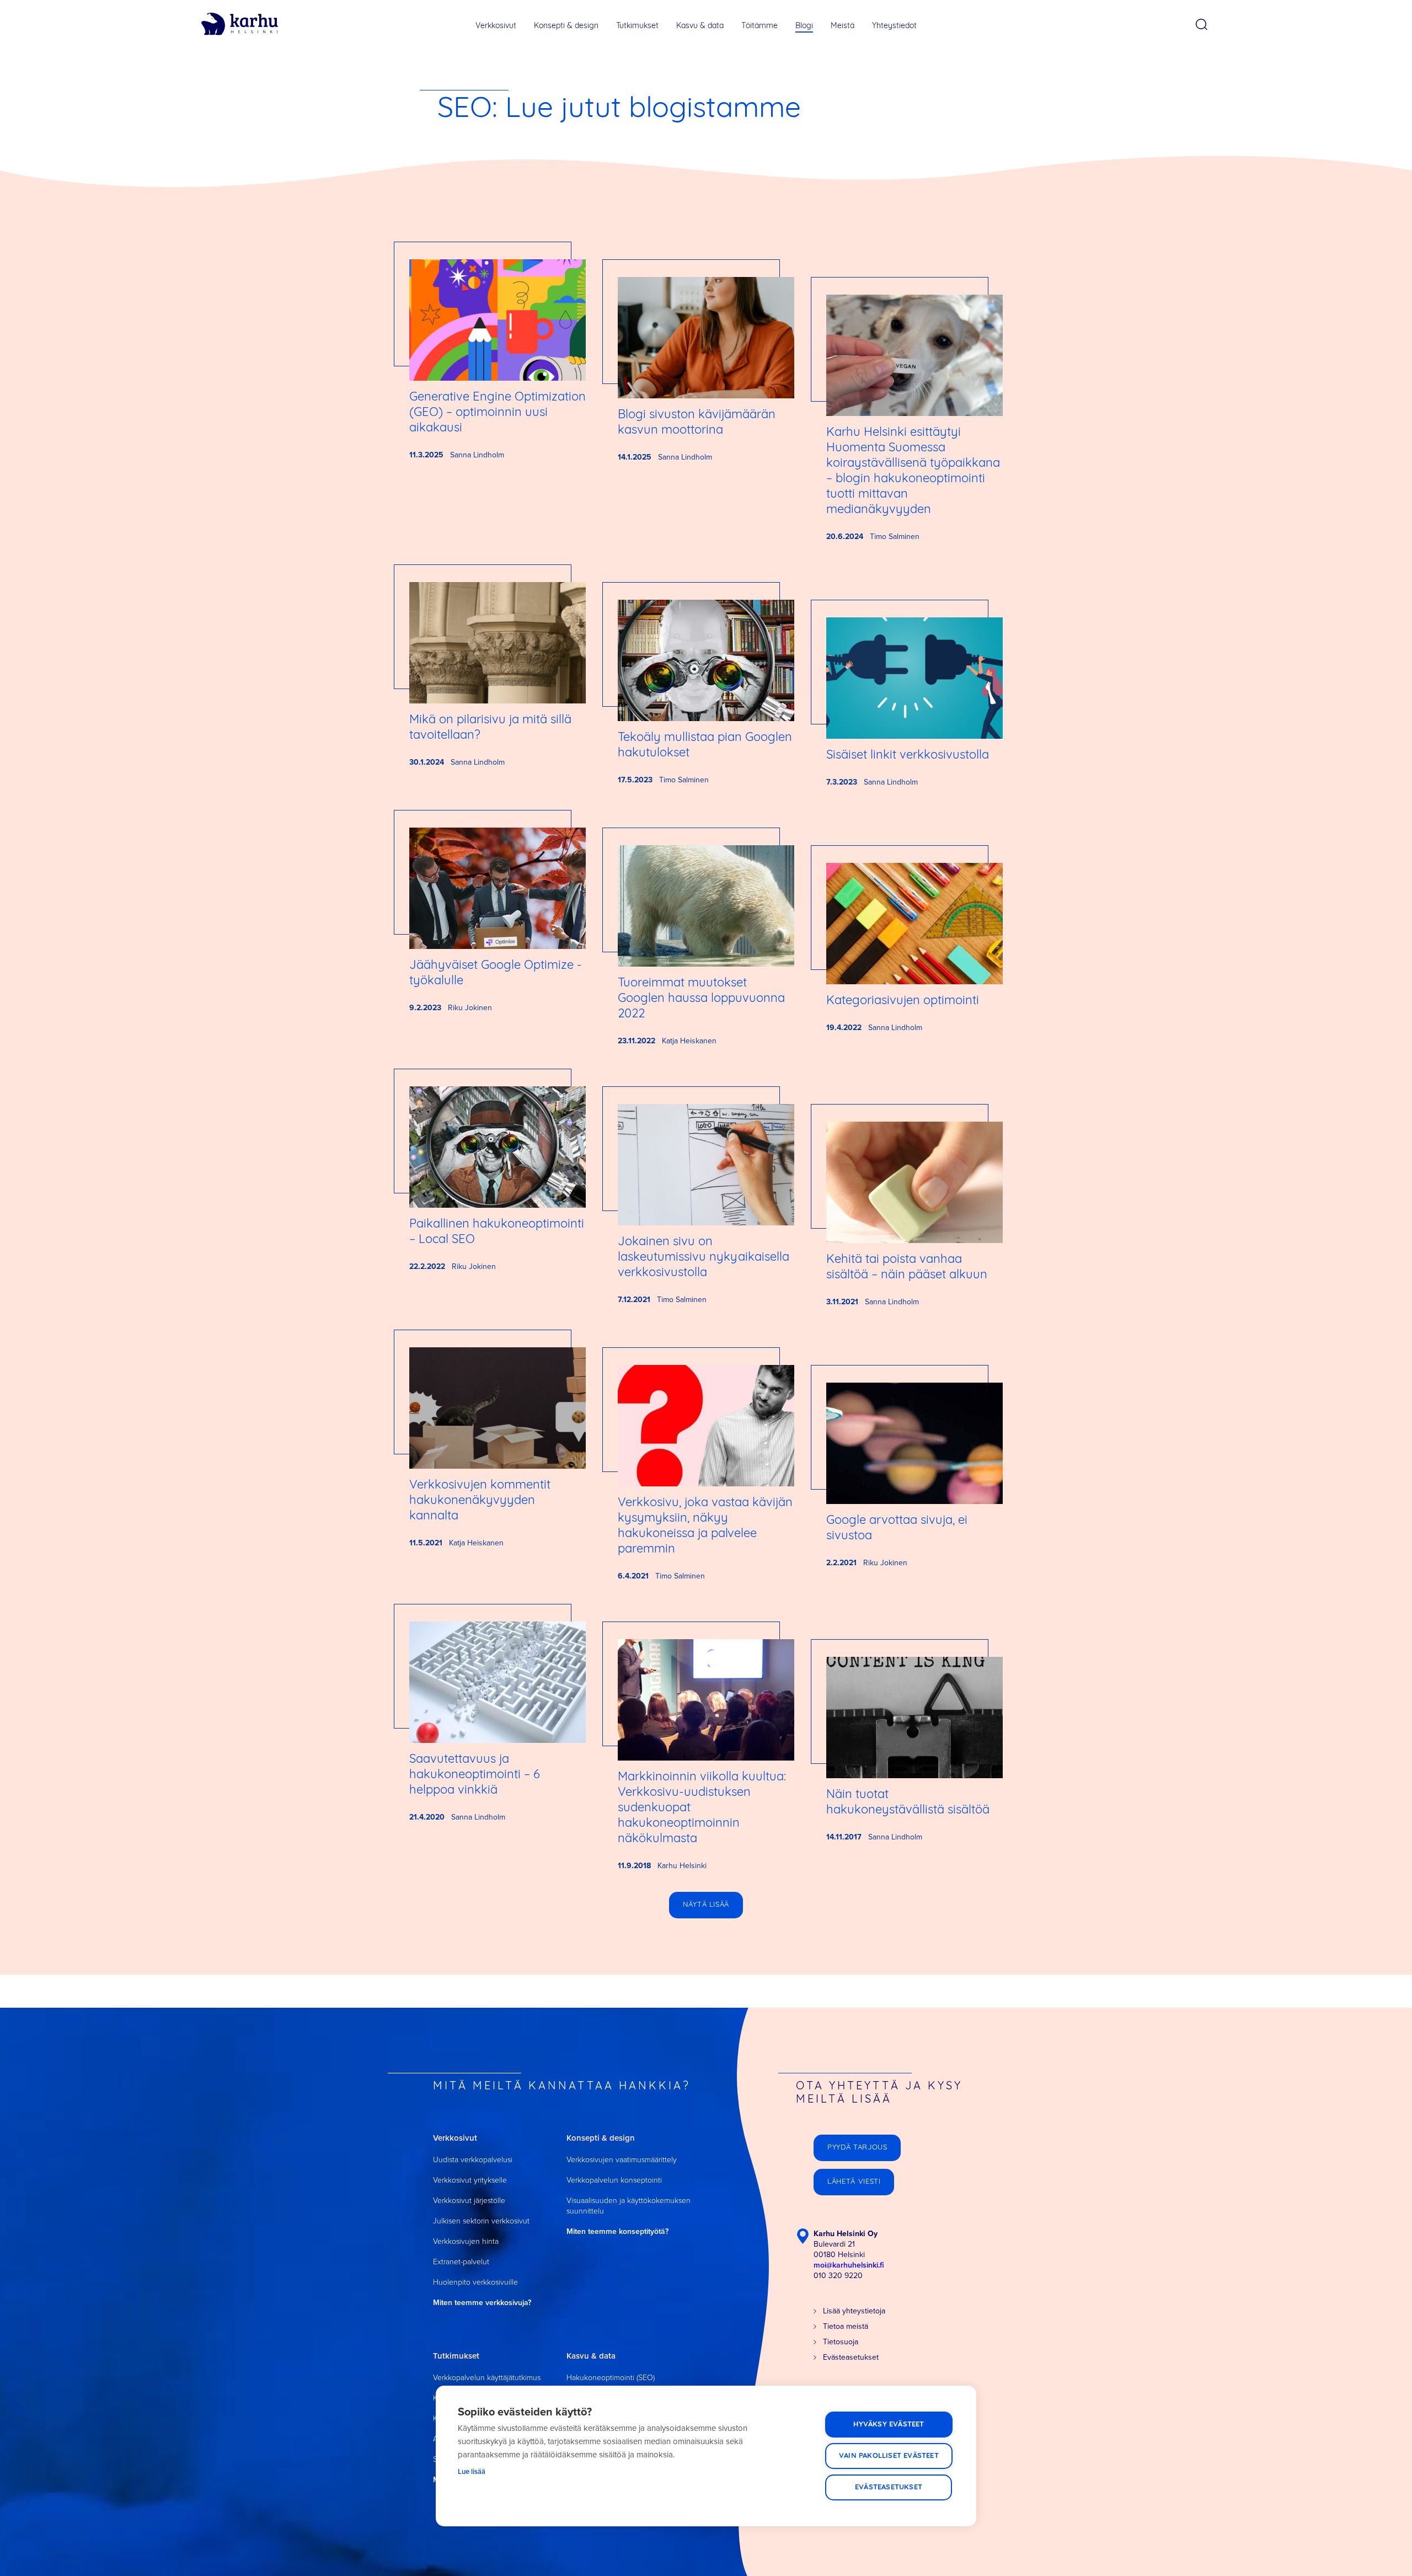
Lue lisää (472, 2471)
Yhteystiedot (894, 26)
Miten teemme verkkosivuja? (482, 2303)
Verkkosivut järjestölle (469, 2201)
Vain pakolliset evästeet (889, 2456)
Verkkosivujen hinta (466, 2241)
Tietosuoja (841, 2342)
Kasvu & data (700, 26)
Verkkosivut (496, 26)
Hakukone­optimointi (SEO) (611, 2378)
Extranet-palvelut (461, 2262)
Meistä (843, 26)
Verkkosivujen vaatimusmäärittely (622, 2160)
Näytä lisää (706, 1905)
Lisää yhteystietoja (854, 2311)
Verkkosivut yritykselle (470, 2180)
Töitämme (760, 26)
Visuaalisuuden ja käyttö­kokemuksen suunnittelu (629, 2206)
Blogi (804, 26)
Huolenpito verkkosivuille (475, 2282)
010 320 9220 (838, 2276)
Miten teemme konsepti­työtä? (617, 2231)
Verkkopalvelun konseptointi (614, 2180)
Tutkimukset (637, 26)
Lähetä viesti (854, 2182)
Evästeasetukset (889, 2487)
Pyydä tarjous (857, 2148)
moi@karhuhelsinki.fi (849, 2265)
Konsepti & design (566, 26)
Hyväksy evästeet (889, 2425)
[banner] (240, 24)
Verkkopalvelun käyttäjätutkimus (487, 2378)
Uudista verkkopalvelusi (473, 2160)
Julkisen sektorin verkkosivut (481, 2221)
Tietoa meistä (846, 2326)
